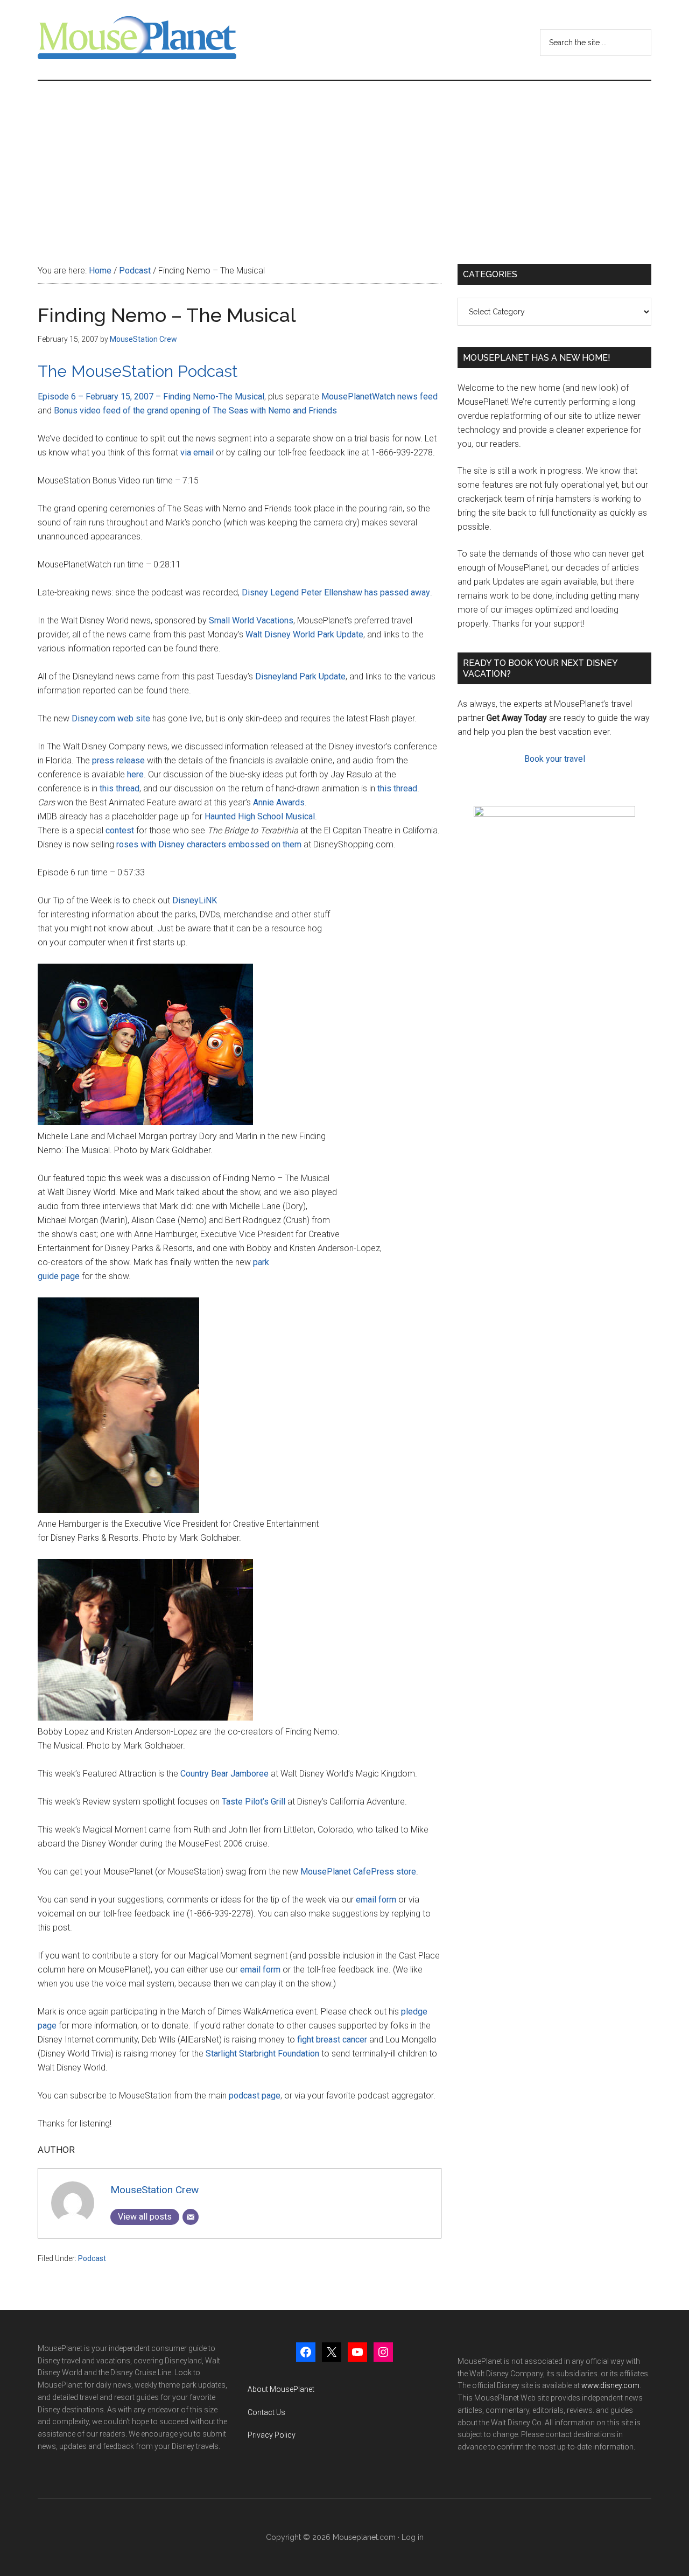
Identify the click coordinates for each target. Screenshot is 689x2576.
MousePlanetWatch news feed (379, 396)
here (135, 774)
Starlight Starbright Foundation (262, 2054)
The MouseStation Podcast (138, 371)
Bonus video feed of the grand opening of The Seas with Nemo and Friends (195, 410)
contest (120, 830)
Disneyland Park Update (300, 676)
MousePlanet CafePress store (358, 1872)
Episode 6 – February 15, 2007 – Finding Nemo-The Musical (151, 396)
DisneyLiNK (195, 900)
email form (376, 1900)
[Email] (191, 2217)
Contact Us (266, 2412)
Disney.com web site (111, 718)
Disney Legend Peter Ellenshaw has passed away (336, 592)
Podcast (92, 2258)
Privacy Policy (272, 2435)
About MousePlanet (281, 2389)
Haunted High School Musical (260, 816)
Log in (413, 2537)
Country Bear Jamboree (224, 1774)
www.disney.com (610, 2385)
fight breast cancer (332, 2040)
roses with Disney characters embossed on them (209, 844)
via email (197, 452)
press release (118, 760)
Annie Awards (279, 802)
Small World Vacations (251, 620)
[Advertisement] (344, 162)
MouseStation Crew (154, 2190)
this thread (119, 788)
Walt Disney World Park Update (304, 634)
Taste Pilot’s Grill (254, 1802)
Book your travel (555, 759)
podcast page (255, 2096)
